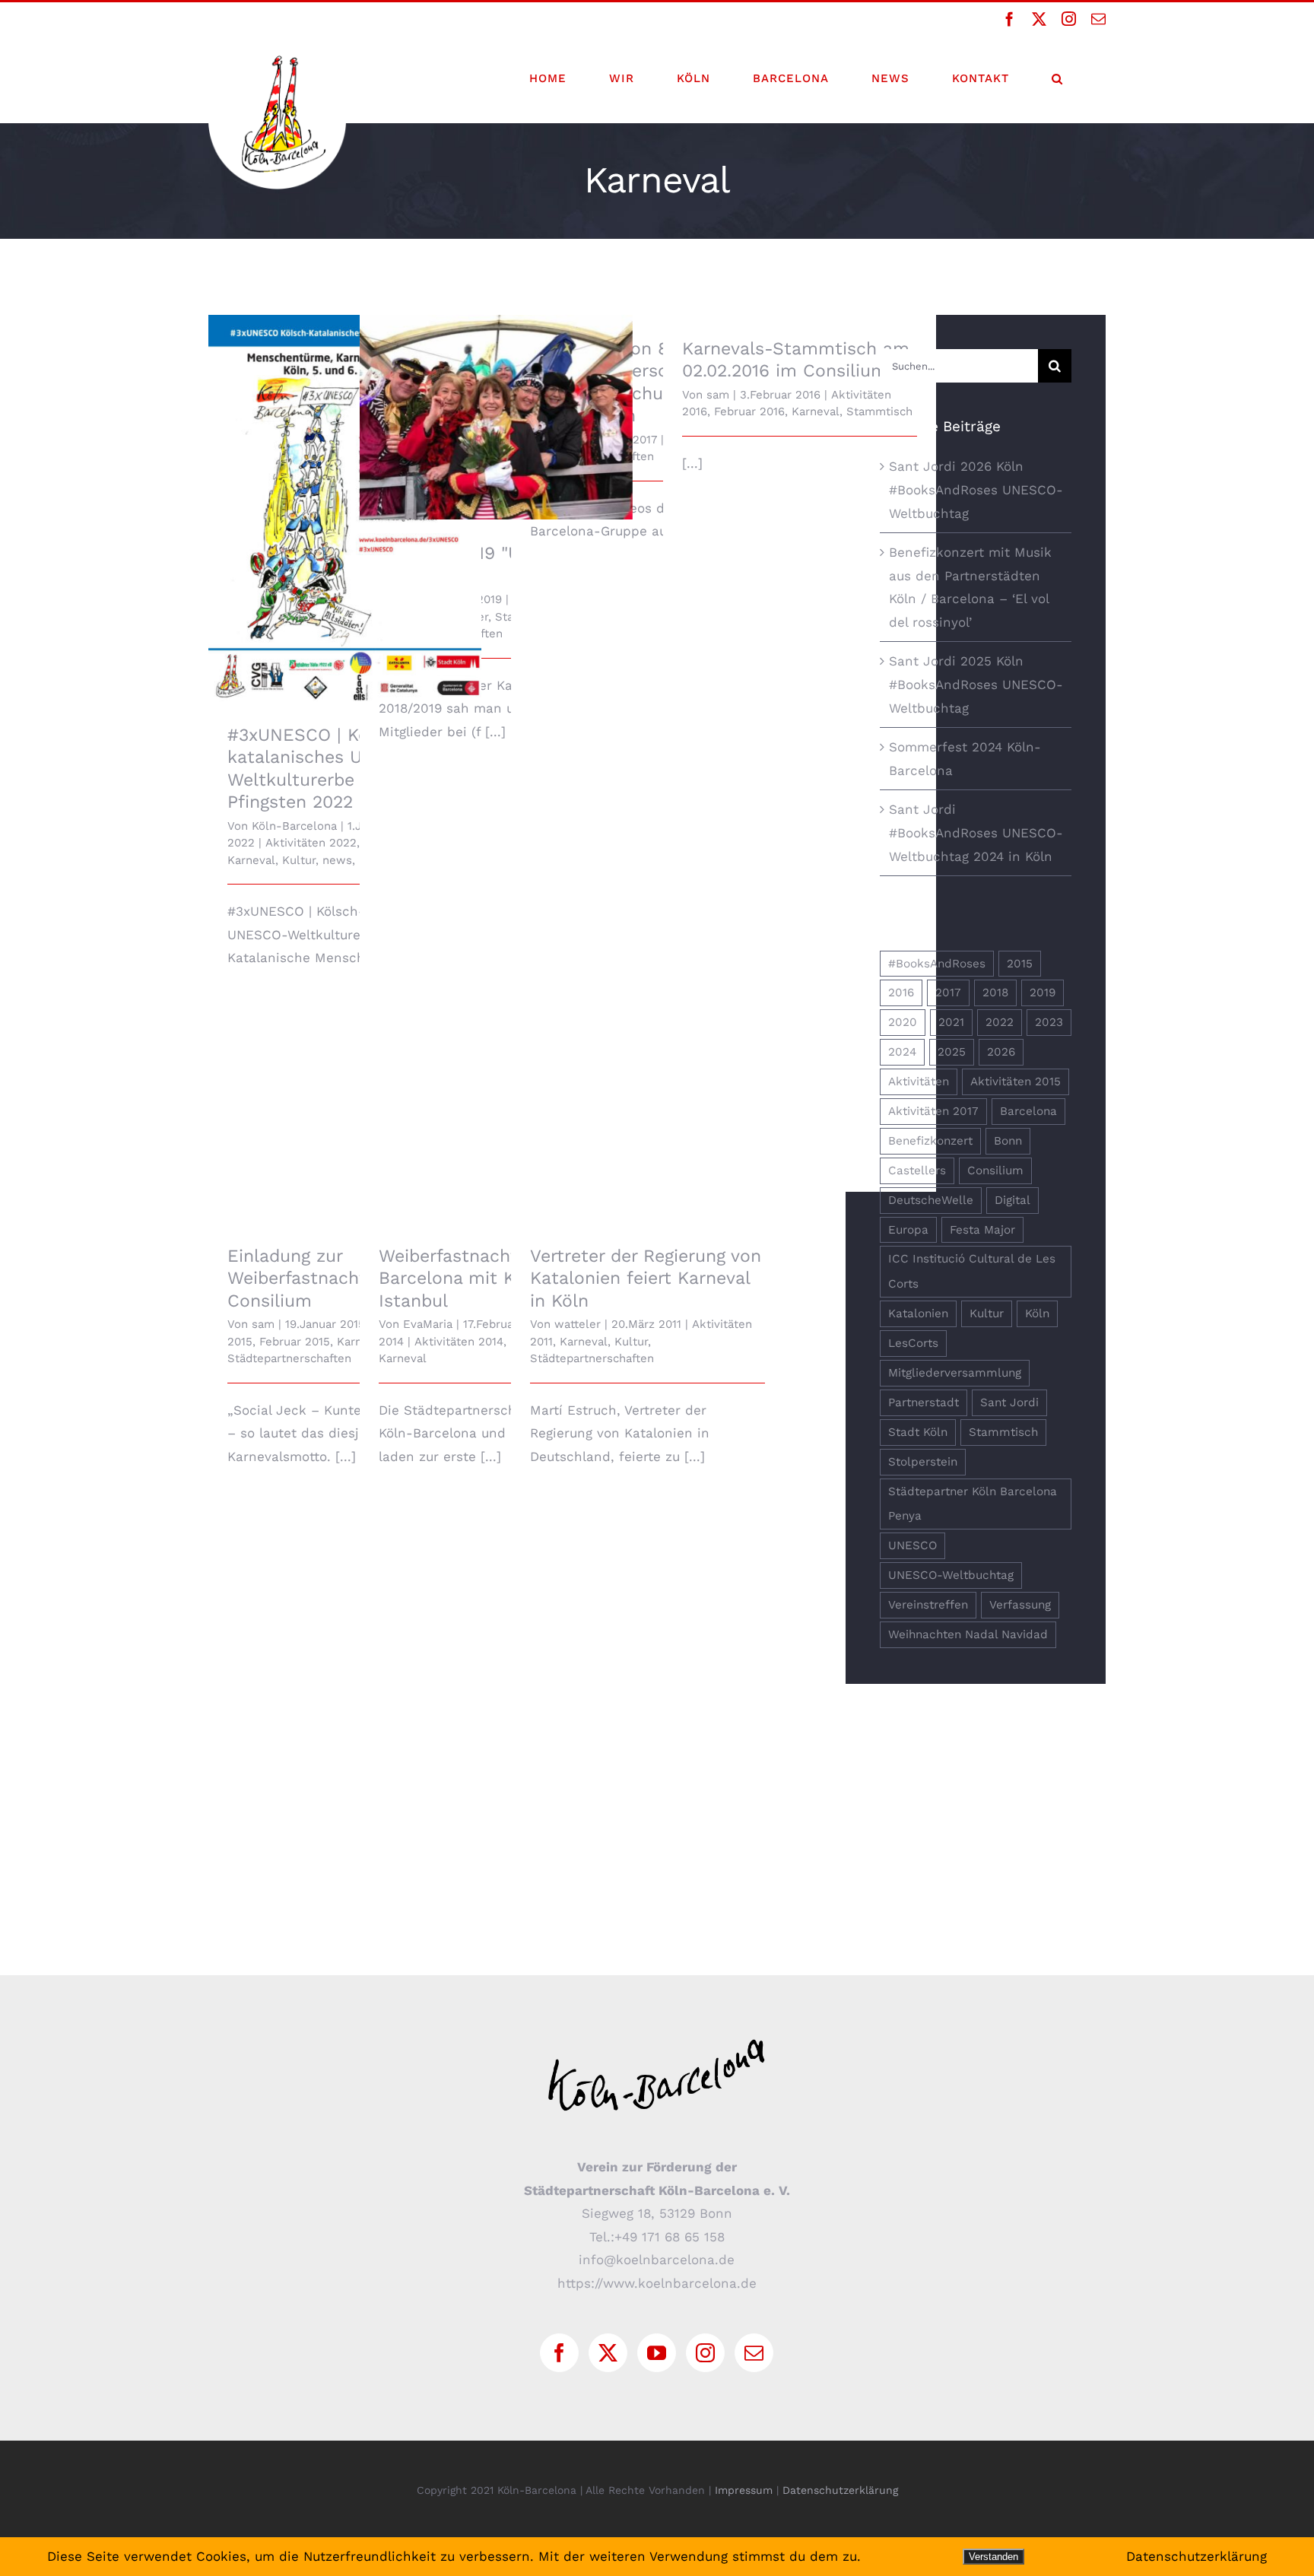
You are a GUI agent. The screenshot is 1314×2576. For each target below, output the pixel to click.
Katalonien (918, 1313)
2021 (951, 1022)
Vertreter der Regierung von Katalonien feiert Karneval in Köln (646, 1278)
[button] (1057, 78)
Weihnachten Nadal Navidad (968, 1634)
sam (718, 395)
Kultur (299, 860)
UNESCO (912, 1545)
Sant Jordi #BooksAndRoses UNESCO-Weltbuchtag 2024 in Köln (976, 832)
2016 (901, 993)
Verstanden (993, 2557)
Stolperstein (923, 1462)
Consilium (995, 1170)
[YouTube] (657, 2353)
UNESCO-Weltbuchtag (951, 1575)
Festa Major (982, 1230)
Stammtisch (879, 411)
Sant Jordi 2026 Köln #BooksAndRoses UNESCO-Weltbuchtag (976, 489)
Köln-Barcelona (294, 826)
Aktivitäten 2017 (933, 1111)
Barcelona (1028, 1111)
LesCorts (913, 1343)
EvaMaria (428, 1324)
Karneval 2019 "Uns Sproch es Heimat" (496, 404)
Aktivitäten (919, 1082)
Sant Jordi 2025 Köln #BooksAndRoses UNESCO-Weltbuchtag (976, 684)
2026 (1001, 1052)
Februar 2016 (749, 411)
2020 (903, 1022)
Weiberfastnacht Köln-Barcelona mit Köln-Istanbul (474, 1278)
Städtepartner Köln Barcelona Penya (973, 1504)
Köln (1037, 1313)
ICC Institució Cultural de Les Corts (972, 1271)
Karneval (251, 860)
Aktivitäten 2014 (459, 1342)
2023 (1049, 1022)
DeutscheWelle (931, 1200)
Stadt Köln (918, 1432)
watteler (578, 1324)
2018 (995, 993)
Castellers (917, 1170)
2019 (1043, 993)
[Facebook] (559, 2353)
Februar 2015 (295, 1342)
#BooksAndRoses (937, 964)
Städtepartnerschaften (289, 1358)
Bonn (1008, 1141)
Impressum (744, 2490)
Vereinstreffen (928, 1605)
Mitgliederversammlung (955, 1373)
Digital (1012, 1200)
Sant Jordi (1009, 1402)
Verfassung (1020, 1605)
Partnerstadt (924, 1402)
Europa (908, 1230)
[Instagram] (705, 2353)
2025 (952, 1052)
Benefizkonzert (930, 1141)
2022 (1000, 1022)
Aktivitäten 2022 (311, 843)
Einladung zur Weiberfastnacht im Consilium (311, 1278)
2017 (948, 993)
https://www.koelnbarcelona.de (657, 2283)
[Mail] (754, 2353)
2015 (1020, 964)
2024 (902, 1052)
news (337, 860)
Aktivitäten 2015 (1016, 1082)
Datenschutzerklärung (840, 2490)
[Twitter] (608, 2353)
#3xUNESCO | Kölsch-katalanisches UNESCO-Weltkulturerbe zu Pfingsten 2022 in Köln (345, 479)
